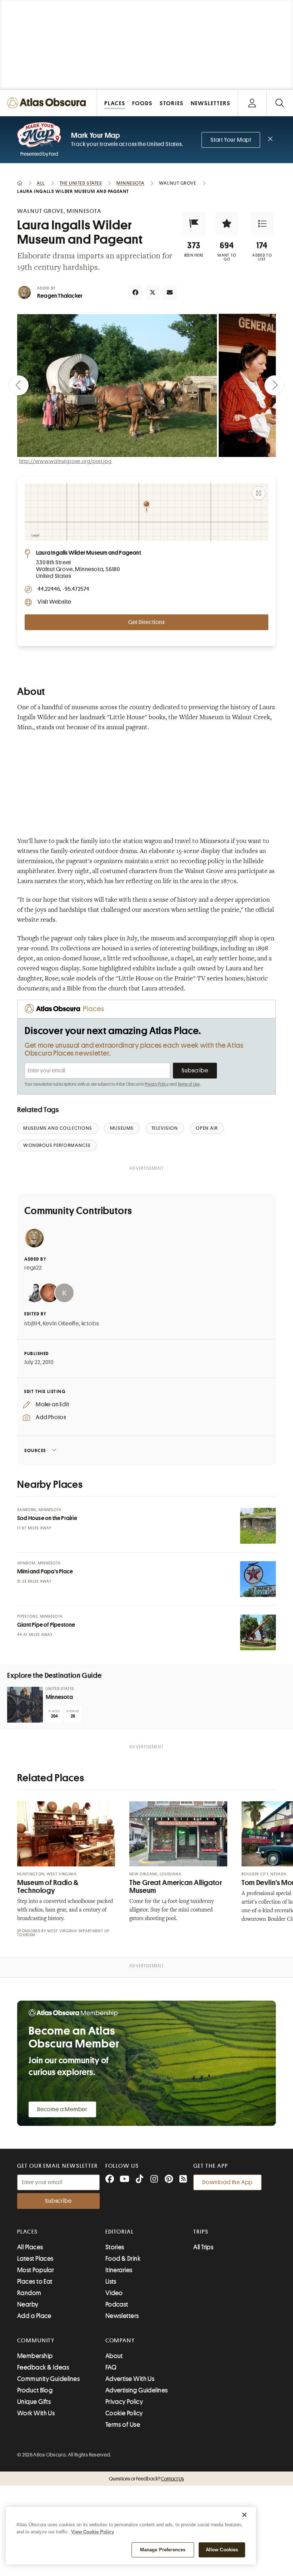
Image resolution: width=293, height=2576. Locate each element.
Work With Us (36, 2413)
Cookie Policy (124, 2413)
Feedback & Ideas (43, 2367)
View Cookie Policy (93, 2532)
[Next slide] (274, 385)
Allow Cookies (222, 2550)
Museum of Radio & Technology (48, 1887)
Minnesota (59, 1697)
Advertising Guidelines (137, 2390)
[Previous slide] (19, 385)
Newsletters (122, 2316)
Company (120, 2341)
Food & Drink (123, 2259)
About (114, 2356)
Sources (35, 1450)
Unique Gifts (34, 2402)
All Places (30, 2247)
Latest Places (35, 2259)
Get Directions (146, 622)
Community (36, 2341)
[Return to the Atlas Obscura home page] (49, 103)
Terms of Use (189, 1084)
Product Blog (35, 2390)
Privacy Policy (157, 1084)
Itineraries (119, 2270)
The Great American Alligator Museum (176, 1887)
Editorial (120, 2232)
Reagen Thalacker (60, 296)
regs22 (33, 1268)
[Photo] (258, 1526)
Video (114, 2293)
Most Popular (36, 2270)
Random (29, 2293)
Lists (111, 2282)
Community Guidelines (48, 2379)
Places (28, 2232)
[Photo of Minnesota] (25, 1705)
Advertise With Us (130, 2379)
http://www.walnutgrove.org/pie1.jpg (66, 461)
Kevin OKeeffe (61, 1324)
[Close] (244, 2515)
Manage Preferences (163, 2550)
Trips (201, 2232)
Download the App (227, 2182)
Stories (115, 2247)
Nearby (28, 2304)
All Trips (203, 2247)
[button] (194, 224)
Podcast (117, 2304)
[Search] (280, 103)
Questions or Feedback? (146, 2479)
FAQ (111, 2367)
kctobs (90, 1324)
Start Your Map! (231, 140)
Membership (35, 2356)
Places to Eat (35, 2282)
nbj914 (33, 1324)
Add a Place (34, 2316)
